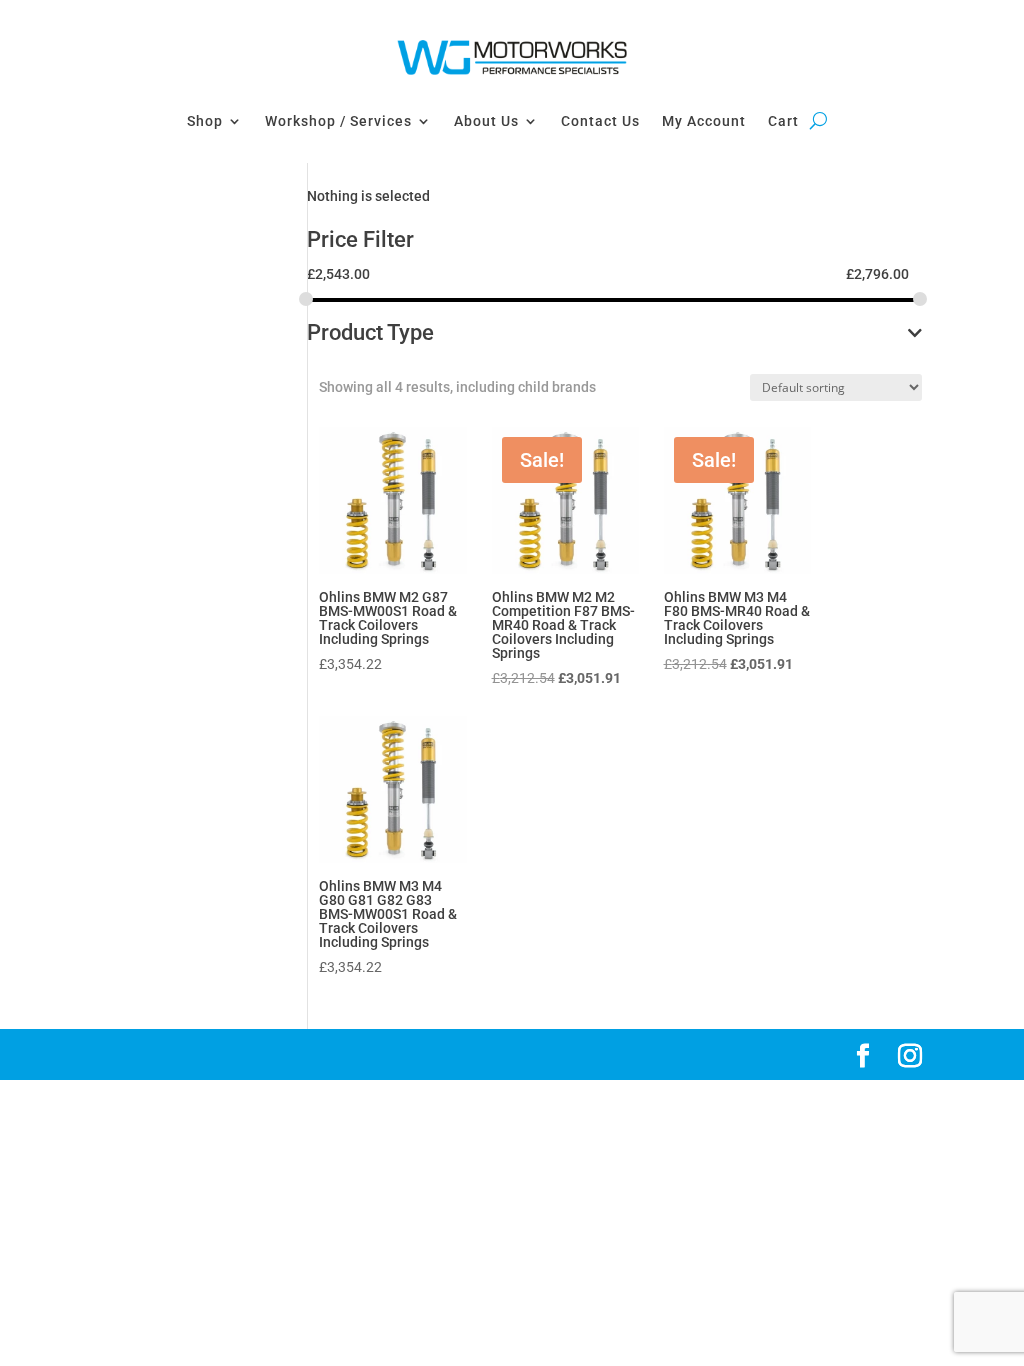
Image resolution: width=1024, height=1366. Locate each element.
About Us (486, 121)
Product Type (370, 333)
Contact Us (600, 121)
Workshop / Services (338, 121)
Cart (783, 121)
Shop (205, 121)
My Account (704, 121)
